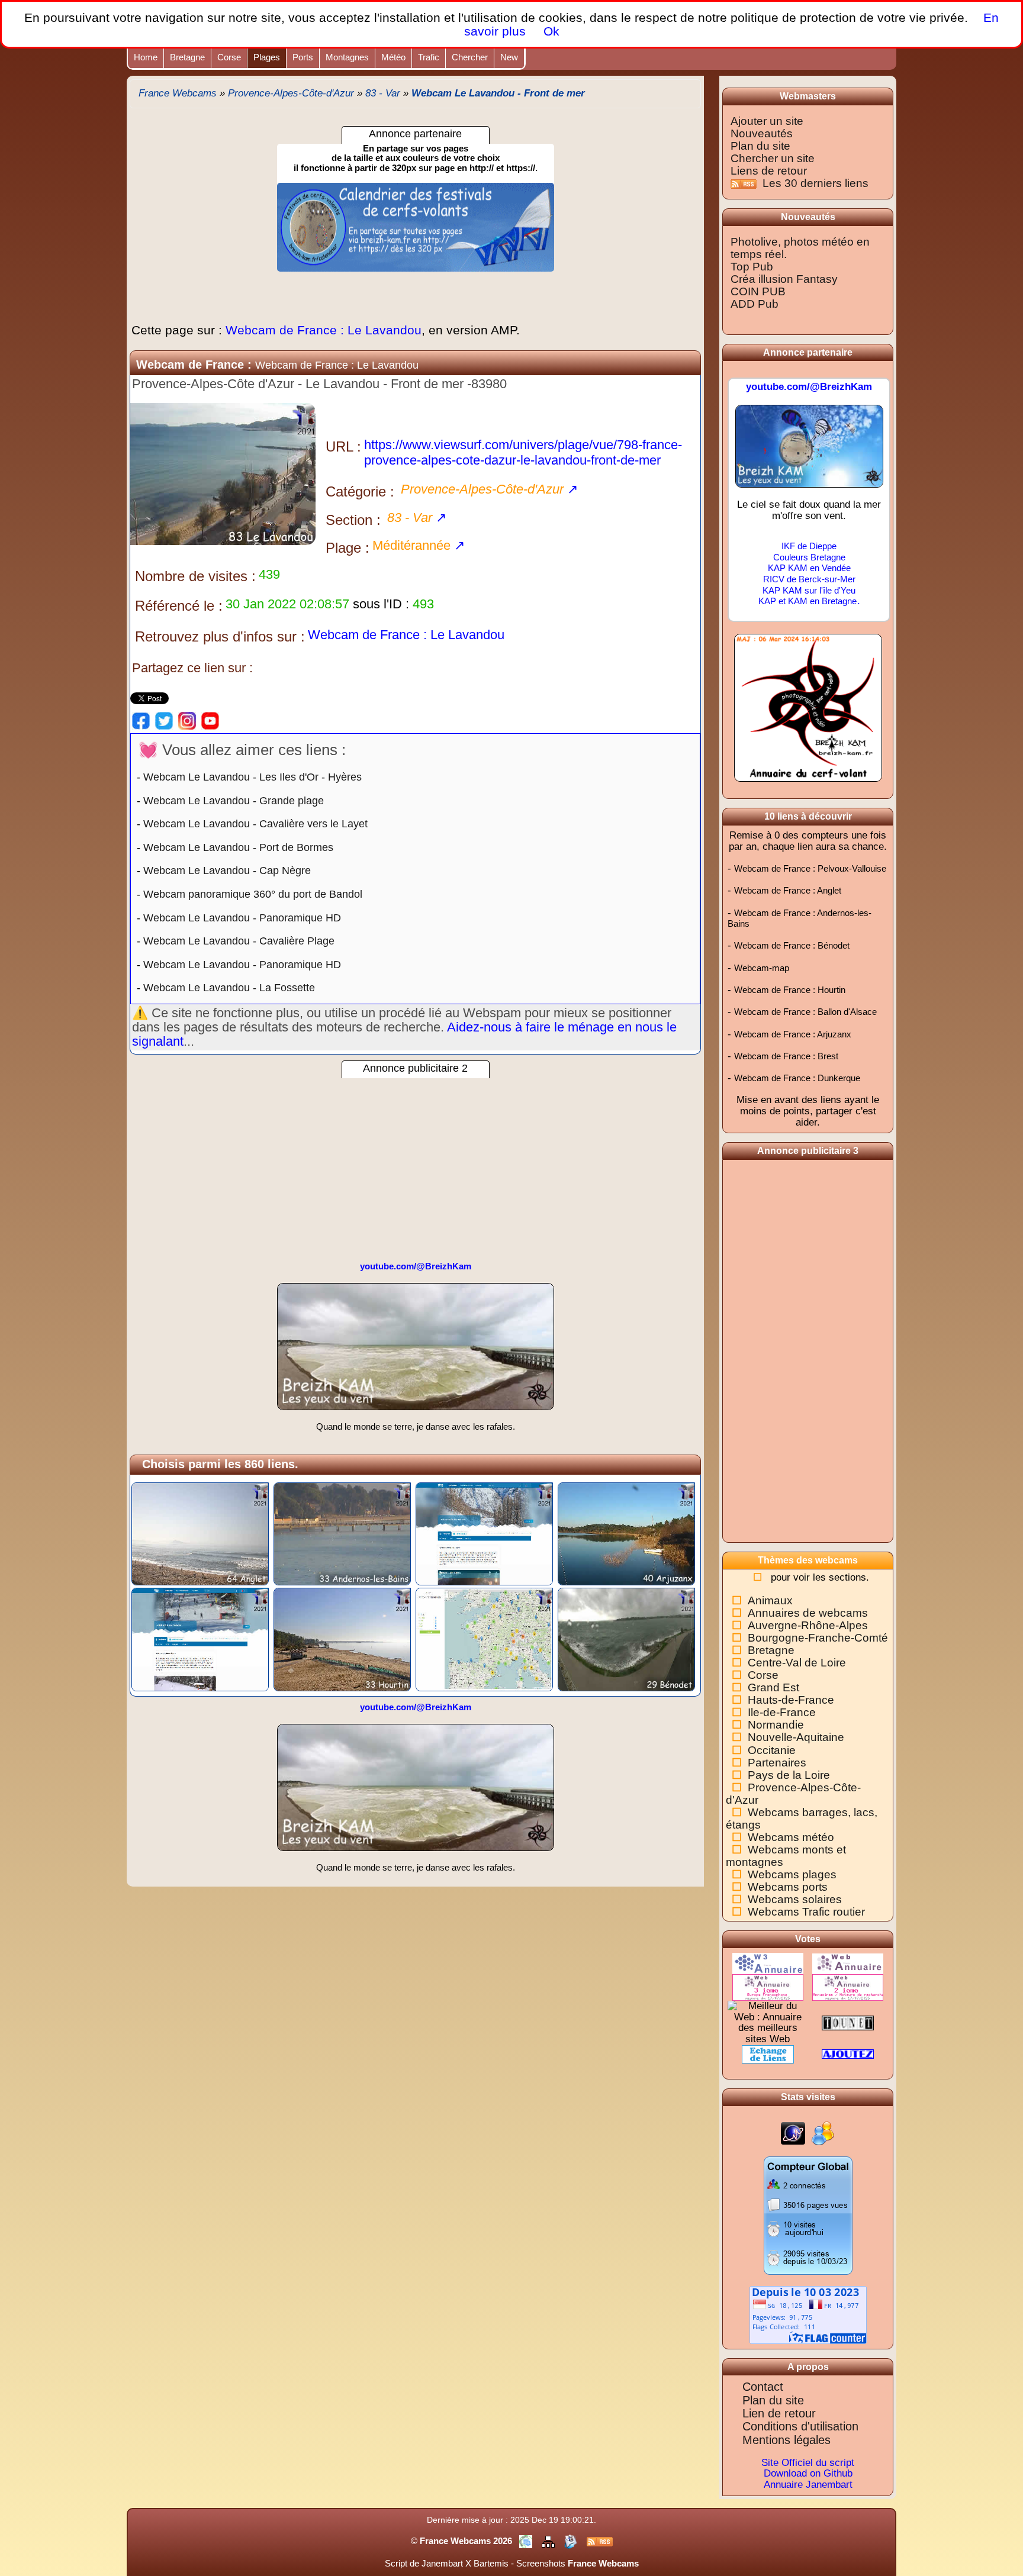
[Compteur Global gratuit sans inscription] (808, 2215)
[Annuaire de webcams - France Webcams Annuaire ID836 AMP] (484, 1639)
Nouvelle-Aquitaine (796, 1737)
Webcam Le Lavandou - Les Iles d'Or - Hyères (252, 777)
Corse (229, 57)
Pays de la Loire (789, 1775)
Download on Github (808, 2473)
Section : (353, 520)
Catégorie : (360, 491)
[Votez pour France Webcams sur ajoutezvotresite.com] (848, 2054)
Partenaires (777, 1763)
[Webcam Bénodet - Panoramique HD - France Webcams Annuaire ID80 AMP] (626, 1639)
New (509, 57)
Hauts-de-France (791, 1700)
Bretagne (187, 57)
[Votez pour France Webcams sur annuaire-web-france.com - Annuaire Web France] (848, 1963)
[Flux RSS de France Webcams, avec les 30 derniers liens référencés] (745, 183)
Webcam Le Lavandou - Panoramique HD (242, 918)
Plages (267, 57)
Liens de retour (769, 171)
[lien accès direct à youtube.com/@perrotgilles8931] (210, 720)
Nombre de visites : (195, 576)
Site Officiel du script (808, 2463)
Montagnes (347, 57)
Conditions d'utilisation (800, 2426)
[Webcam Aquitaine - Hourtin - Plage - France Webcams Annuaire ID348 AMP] (342, 1639)
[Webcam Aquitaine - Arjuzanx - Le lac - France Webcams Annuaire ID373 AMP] (626, 1533)
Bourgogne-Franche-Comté (818, 1638)
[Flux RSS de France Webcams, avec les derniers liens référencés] (600, 2541)
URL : (343, 446)
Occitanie (772, 1750)
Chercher (470, 57)
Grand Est (773, 1687)
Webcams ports (788, 1887)
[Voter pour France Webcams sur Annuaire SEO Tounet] (848, 2022)
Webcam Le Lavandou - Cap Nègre (227, 871)
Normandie (776, 1725)
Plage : (348, 548)
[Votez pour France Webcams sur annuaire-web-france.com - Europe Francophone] (768, 1987)
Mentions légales (786, 2440)
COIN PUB (758, 291)
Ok (550, 31)
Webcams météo (791, 1837)
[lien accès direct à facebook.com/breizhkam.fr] (141, 720)
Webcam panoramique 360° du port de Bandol (253, 894)
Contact (763, 2387)
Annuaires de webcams (808, 1613)
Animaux (770, 1600)
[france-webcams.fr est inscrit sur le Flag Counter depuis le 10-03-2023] (808, 2314)
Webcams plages (792, 1874)
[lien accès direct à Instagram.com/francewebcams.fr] (187, 720)
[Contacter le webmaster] (572, 2541)
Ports (303, 57)
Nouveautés (762, 133)
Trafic (429, 57)
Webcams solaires (795, 1899)
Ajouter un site (767, 121)
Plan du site (760, 146)
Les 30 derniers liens (815, 183)
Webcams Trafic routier (806, 1912)
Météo (393, 57)
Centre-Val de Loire (797, 1663)
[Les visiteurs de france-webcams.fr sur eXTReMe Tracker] (823, 2133)
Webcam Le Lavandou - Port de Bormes (238, 847)
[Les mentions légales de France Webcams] (527, 2541)
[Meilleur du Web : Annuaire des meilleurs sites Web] (768, 2022)
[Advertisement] (415, 1161)
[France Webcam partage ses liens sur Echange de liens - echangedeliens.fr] (768, 2054)
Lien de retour (779, 2413)
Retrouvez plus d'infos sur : (220, 636)
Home (146, 57)
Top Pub (752, 267)
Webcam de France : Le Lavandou (326, 330)
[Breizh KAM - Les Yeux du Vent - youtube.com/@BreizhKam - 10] (416, 1352)
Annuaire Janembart (808, 2485)
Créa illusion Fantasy (784, 279)
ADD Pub (755, 304)
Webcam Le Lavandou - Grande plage (234, 801)
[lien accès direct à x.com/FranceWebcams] (164, 720)
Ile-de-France (782, 1712)
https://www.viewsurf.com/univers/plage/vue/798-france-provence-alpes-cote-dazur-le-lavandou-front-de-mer (523, 452)
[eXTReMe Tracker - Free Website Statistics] (793, 2133)
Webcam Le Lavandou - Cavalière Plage (239, 941)
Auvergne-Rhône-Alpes (808, 1625)
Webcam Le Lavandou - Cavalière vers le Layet (255, 824)
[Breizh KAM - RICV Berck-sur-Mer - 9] (809, 451)
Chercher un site (773, 158)
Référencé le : (179, 606)
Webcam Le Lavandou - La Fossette (229, 988)
